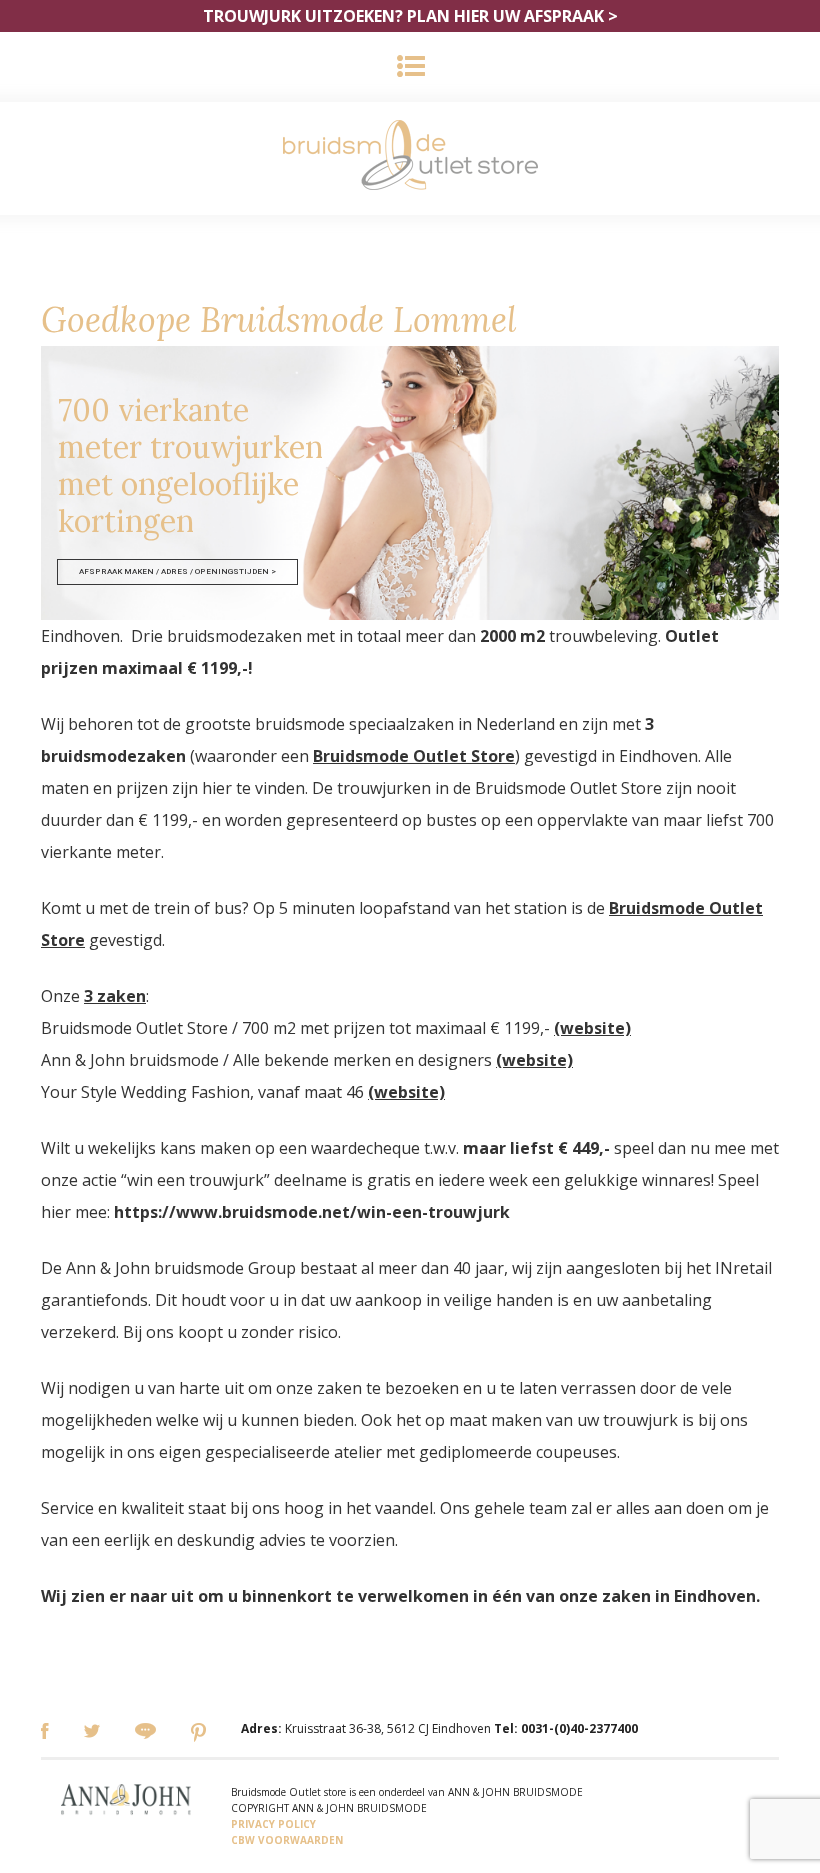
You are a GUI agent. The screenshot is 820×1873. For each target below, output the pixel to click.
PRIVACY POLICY (273, 1824)
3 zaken (115, 996)
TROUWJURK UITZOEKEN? (410, 16)
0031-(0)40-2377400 (579, 1728)
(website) (592, 1028)
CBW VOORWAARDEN (287, 1840)
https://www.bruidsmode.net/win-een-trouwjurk (312, 1212)
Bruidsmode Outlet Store (414, 756)
